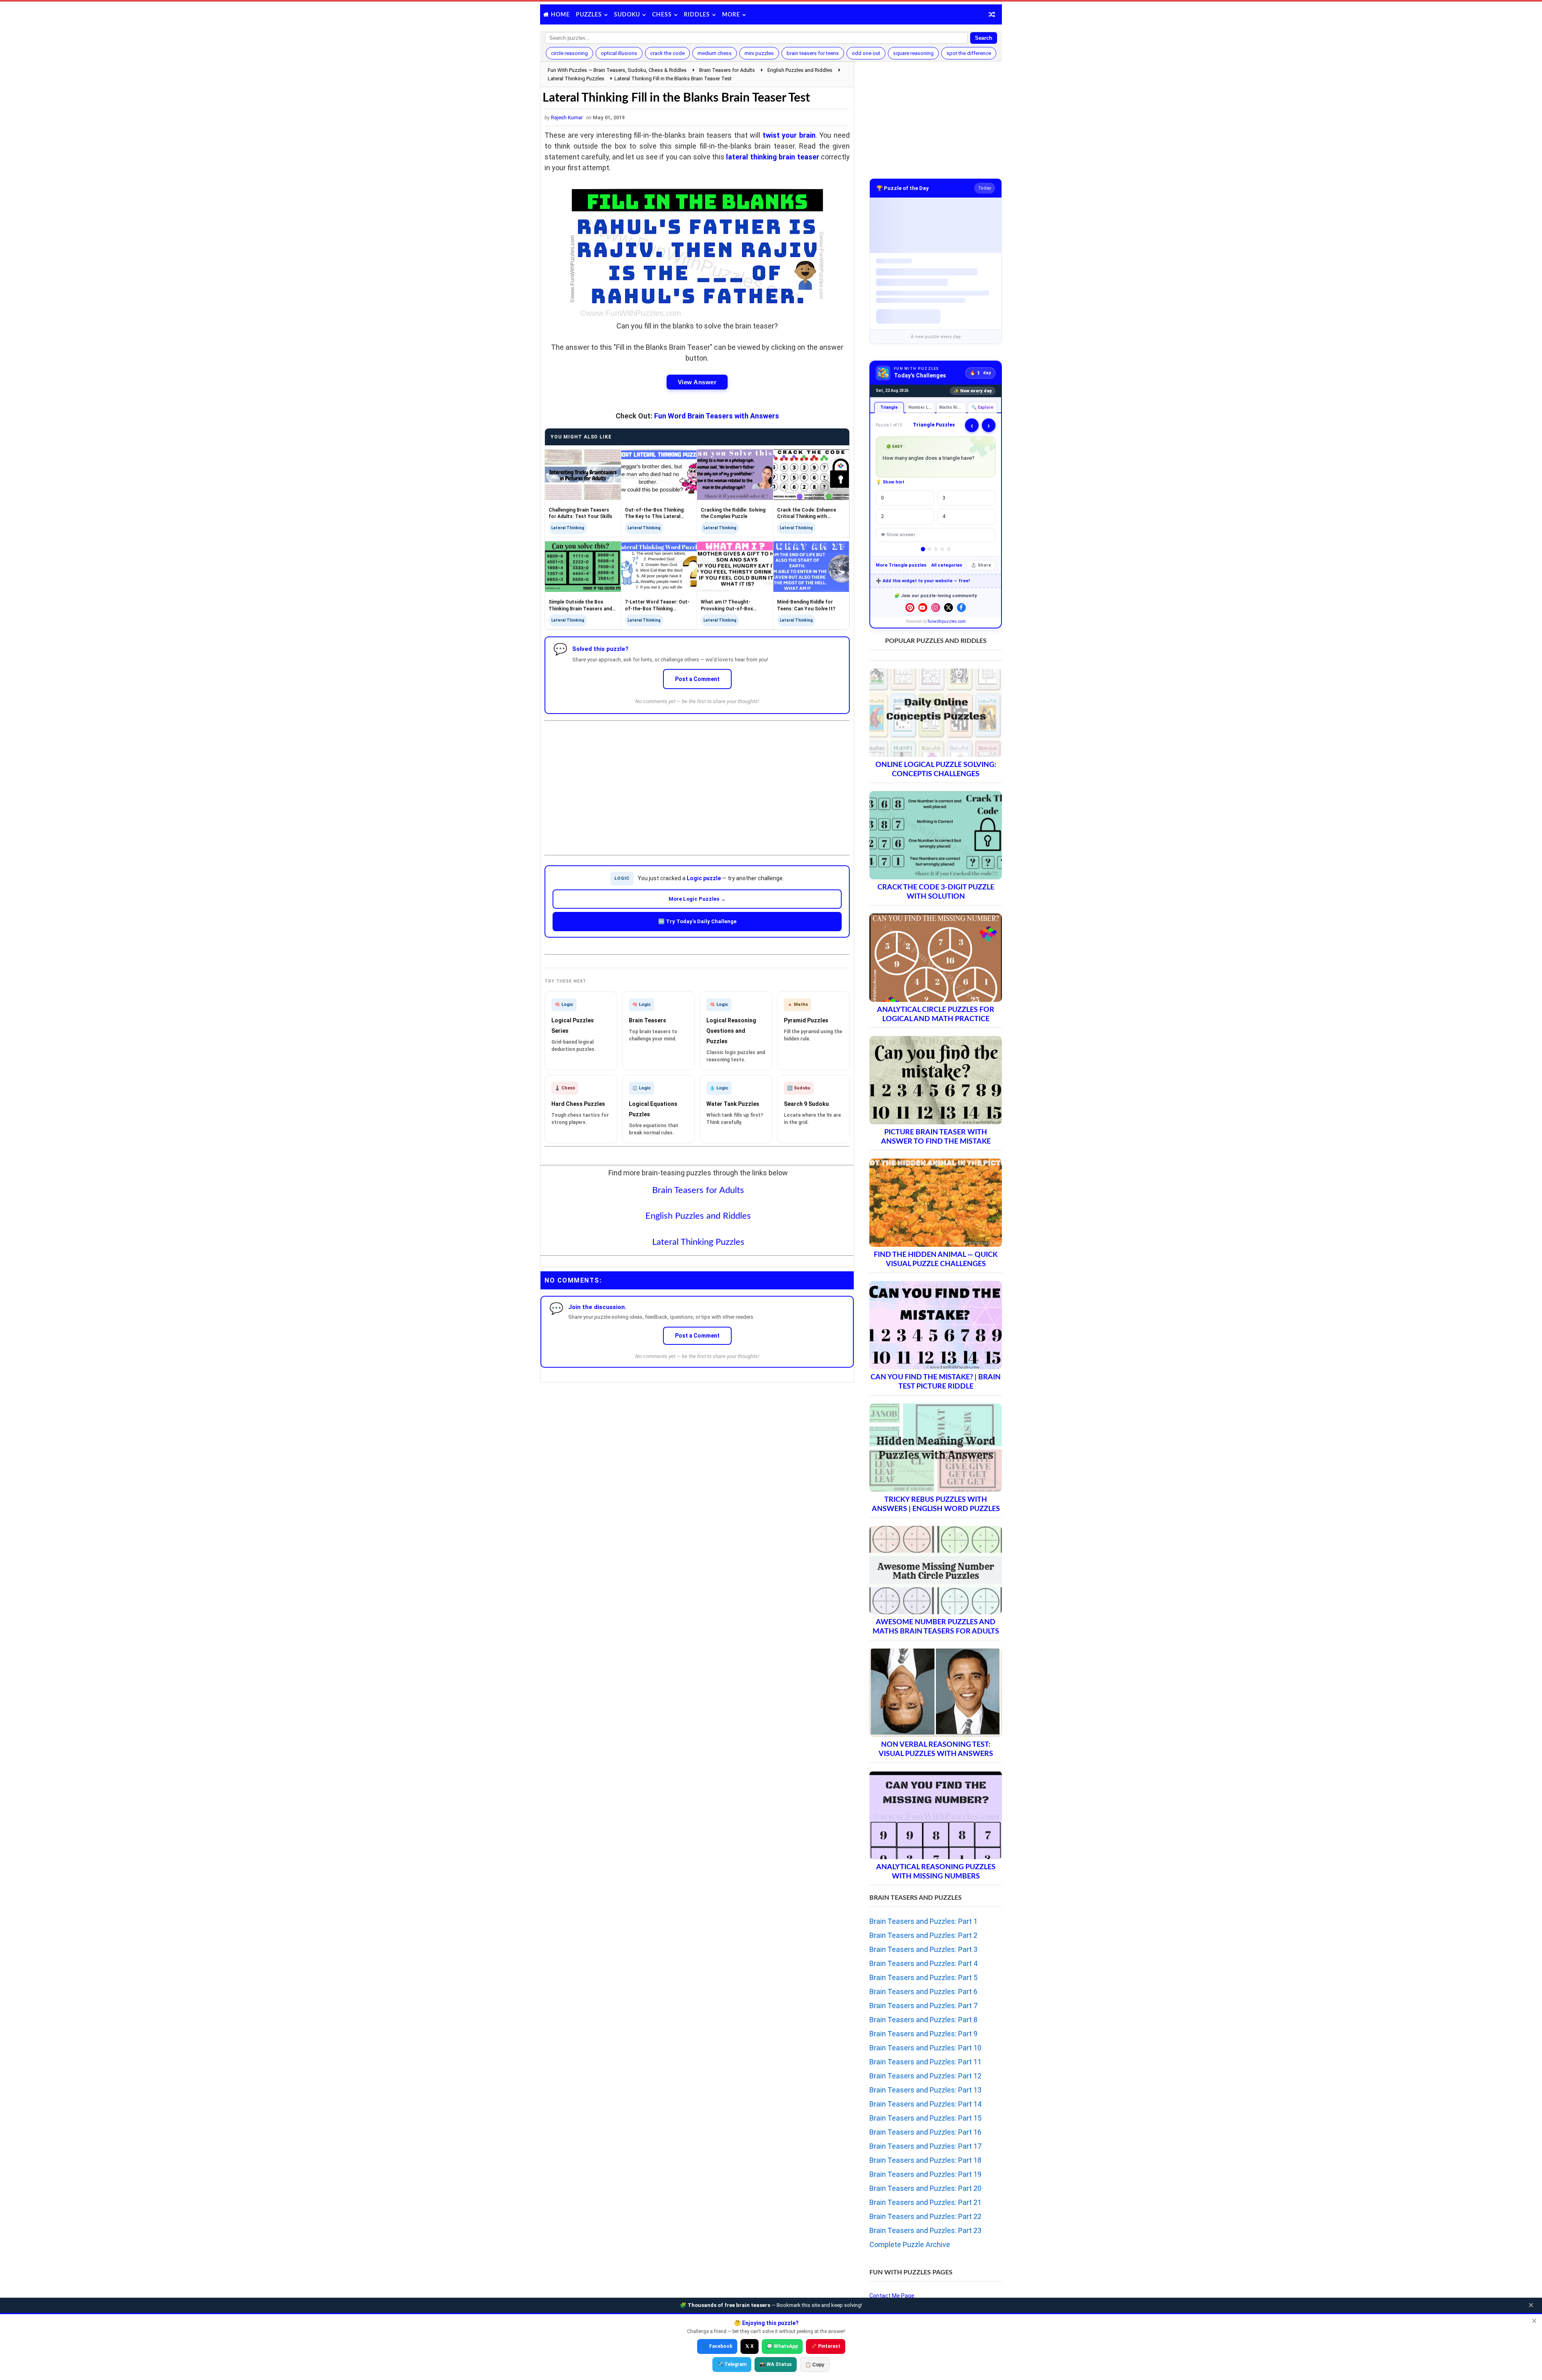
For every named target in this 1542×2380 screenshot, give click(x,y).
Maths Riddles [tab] (953, 407)
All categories (947, 565)
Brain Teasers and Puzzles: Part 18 (925, 2160)
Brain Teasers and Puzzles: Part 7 (923, 2006)
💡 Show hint (890, 482)
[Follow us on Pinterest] (910, 608)
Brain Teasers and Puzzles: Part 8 (923, 2020)
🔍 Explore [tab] (982, 407)
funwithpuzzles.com (947, 621)
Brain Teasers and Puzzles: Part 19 (925, 2174)
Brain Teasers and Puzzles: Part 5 (923, 1977)
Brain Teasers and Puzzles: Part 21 (925, 2202)
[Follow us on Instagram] (936, 608)
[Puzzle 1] (923, 549)
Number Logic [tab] (922, 407)
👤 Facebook (717, 2346)
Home (560, 15)
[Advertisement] (697, 781)
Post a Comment (697, 679)
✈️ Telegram (732, 2364)
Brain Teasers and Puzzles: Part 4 (923, 1963)
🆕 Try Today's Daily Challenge (697, 921)
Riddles (697, 15)
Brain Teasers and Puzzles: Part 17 (925, 2146)
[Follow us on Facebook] (961, 608)
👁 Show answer (898, 535)
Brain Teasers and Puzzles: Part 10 (925, 2048)
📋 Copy (815, 2365)
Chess (662, 15)
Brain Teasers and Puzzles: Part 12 (925, 2076)
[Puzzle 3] (936, 549)
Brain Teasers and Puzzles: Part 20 (925, 2188)
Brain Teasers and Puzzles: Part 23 (925, 2230)
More (731, 15)
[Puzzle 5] (949, 549)
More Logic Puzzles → (697, 899)
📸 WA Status (776, 2364)
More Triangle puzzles (901, 565)
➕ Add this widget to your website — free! (923, 581)
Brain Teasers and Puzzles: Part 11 (925, 2062)
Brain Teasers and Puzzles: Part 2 (923, 1935)
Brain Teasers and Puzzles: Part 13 (925, 2090)
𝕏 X (750, 2346)
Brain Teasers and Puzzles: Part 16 (925, 2132)
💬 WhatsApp (782, 2346)
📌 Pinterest (826, 2346)
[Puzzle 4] (942, 549)
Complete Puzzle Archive (910, 2244)
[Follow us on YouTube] (923, 608)
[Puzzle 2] (929, 549)
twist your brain (789, 135)
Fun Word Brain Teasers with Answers (717, 416)
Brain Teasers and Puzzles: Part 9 (923, 2034)
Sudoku (627, 15)
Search (984, 38)
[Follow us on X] (948, 608)
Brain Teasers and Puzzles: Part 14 (925, 2104)
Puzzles (589, 15)
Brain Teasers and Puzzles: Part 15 (925, 2118)
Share (984, 565)
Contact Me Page (892, 2296)
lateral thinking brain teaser (772, 157)
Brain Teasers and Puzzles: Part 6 (923, 1991)
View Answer (697, 382)
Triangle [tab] (889, 407)
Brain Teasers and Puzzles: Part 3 (923, 1949)
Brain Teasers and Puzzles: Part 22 (925, 2216)
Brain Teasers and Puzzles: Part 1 (923, 1921)
